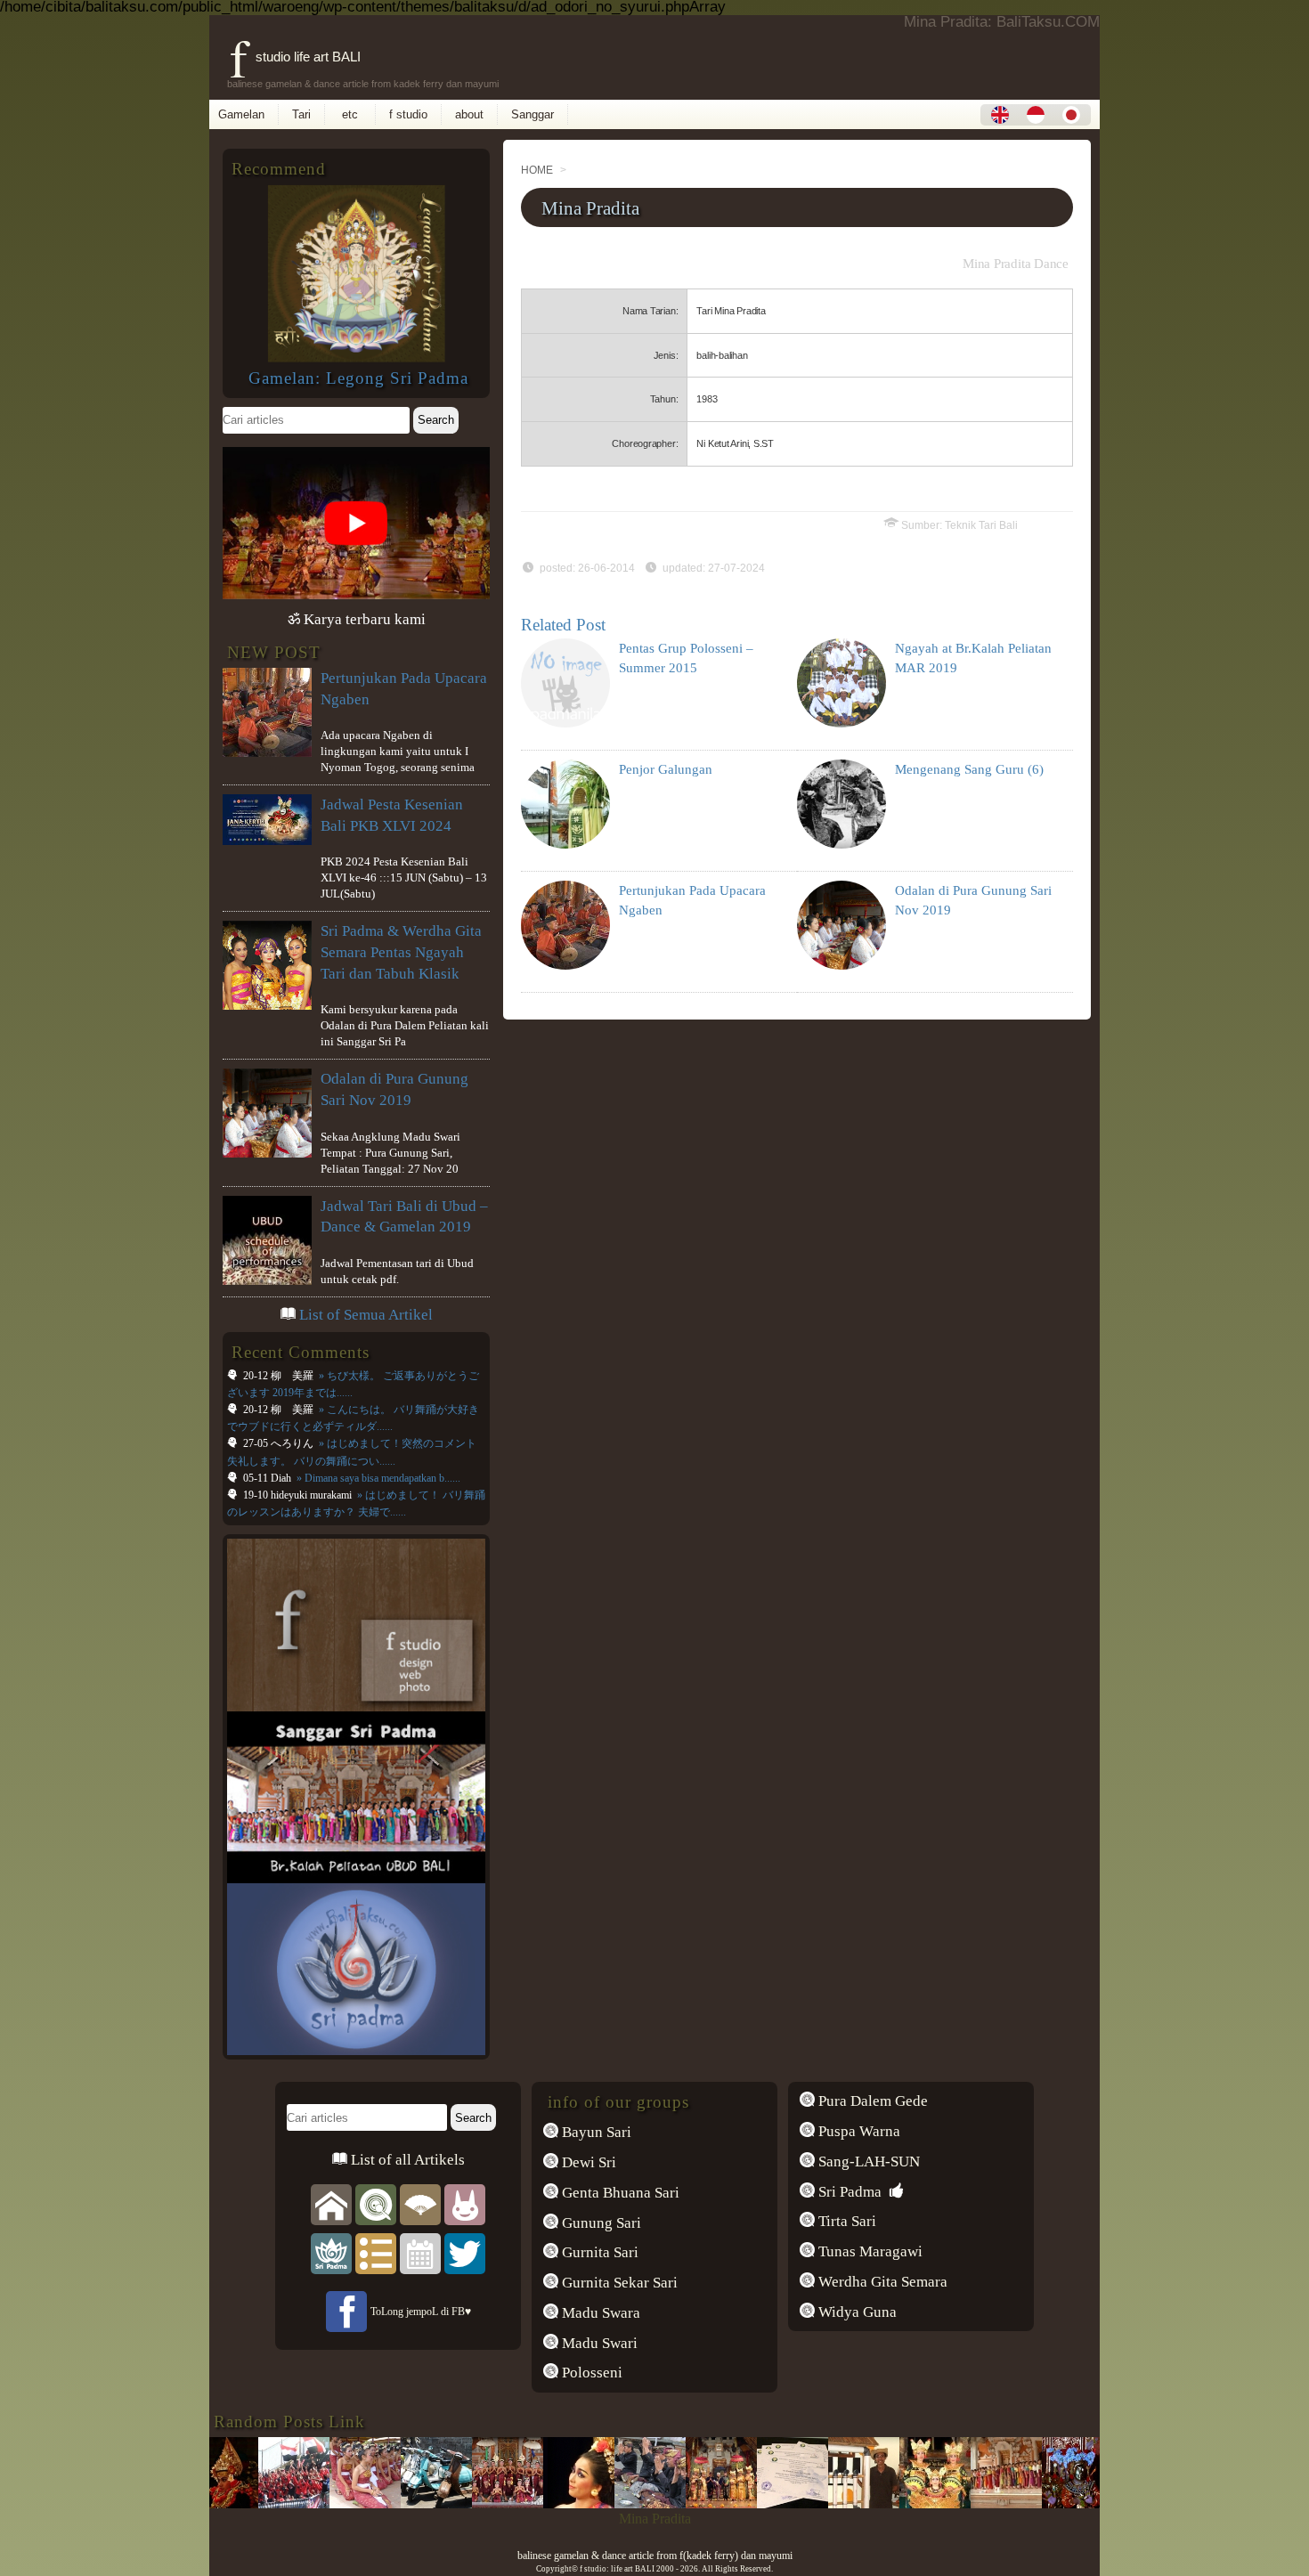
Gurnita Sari (598, 2252)
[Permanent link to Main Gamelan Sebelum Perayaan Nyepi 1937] (319, 2503)
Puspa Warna (858, 2131)
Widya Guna (856, 2312)
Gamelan (241, 114)
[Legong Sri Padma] (356, 358)
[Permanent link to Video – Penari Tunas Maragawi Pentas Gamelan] (461, 2503)
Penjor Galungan (666, 769)
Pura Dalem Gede (871, 2101)
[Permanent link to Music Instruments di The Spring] (817, 2503)
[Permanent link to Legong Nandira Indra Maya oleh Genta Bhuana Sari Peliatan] (675, 2503)
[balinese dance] (420, 2203)
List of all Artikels (406, 2160)
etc (350, 114)
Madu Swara (599, 2313)
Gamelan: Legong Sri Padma (358, 378)
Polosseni (590, 2373)
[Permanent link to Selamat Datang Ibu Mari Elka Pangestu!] (390, 2503)
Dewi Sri (587, 2162)
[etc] (376, 2252)
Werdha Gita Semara (881, 2282)
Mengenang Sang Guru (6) (969, 769)
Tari (301, 114)
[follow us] (465, 2252)
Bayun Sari (595, 2132)
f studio (408, 114)
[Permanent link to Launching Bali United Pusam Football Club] (248, 2503)
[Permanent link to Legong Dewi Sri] (889, 2503)
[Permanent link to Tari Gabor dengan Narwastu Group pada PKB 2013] (533, 2503)
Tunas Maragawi (869, 2251)
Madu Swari (598, 2343)
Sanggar (533, 114)
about (469, 114)
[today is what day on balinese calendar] (420, 2252)
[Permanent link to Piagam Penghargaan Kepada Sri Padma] (746, 2503)
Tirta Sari (846, 2221)
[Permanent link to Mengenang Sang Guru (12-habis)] (1031, 2503)
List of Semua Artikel (366, 1315)
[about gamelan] (376, 2203)
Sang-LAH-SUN (867, 2162)
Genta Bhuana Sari (619, 2193)
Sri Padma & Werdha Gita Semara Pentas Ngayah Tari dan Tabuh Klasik (401, 952)
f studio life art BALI (295, 57)
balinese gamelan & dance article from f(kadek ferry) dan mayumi (655, 2556)
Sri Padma (848, 2192)
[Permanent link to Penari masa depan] (960, 2503)
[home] (331, 2203)
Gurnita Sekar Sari (618, 2283)
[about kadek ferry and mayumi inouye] (465, 2203)
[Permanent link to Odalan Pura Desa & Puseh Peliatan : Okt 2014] (604, 2503)
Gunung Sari (600, 2223)
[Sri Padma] (331, 2252)
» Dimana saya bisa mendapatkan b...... (377, 1478)
